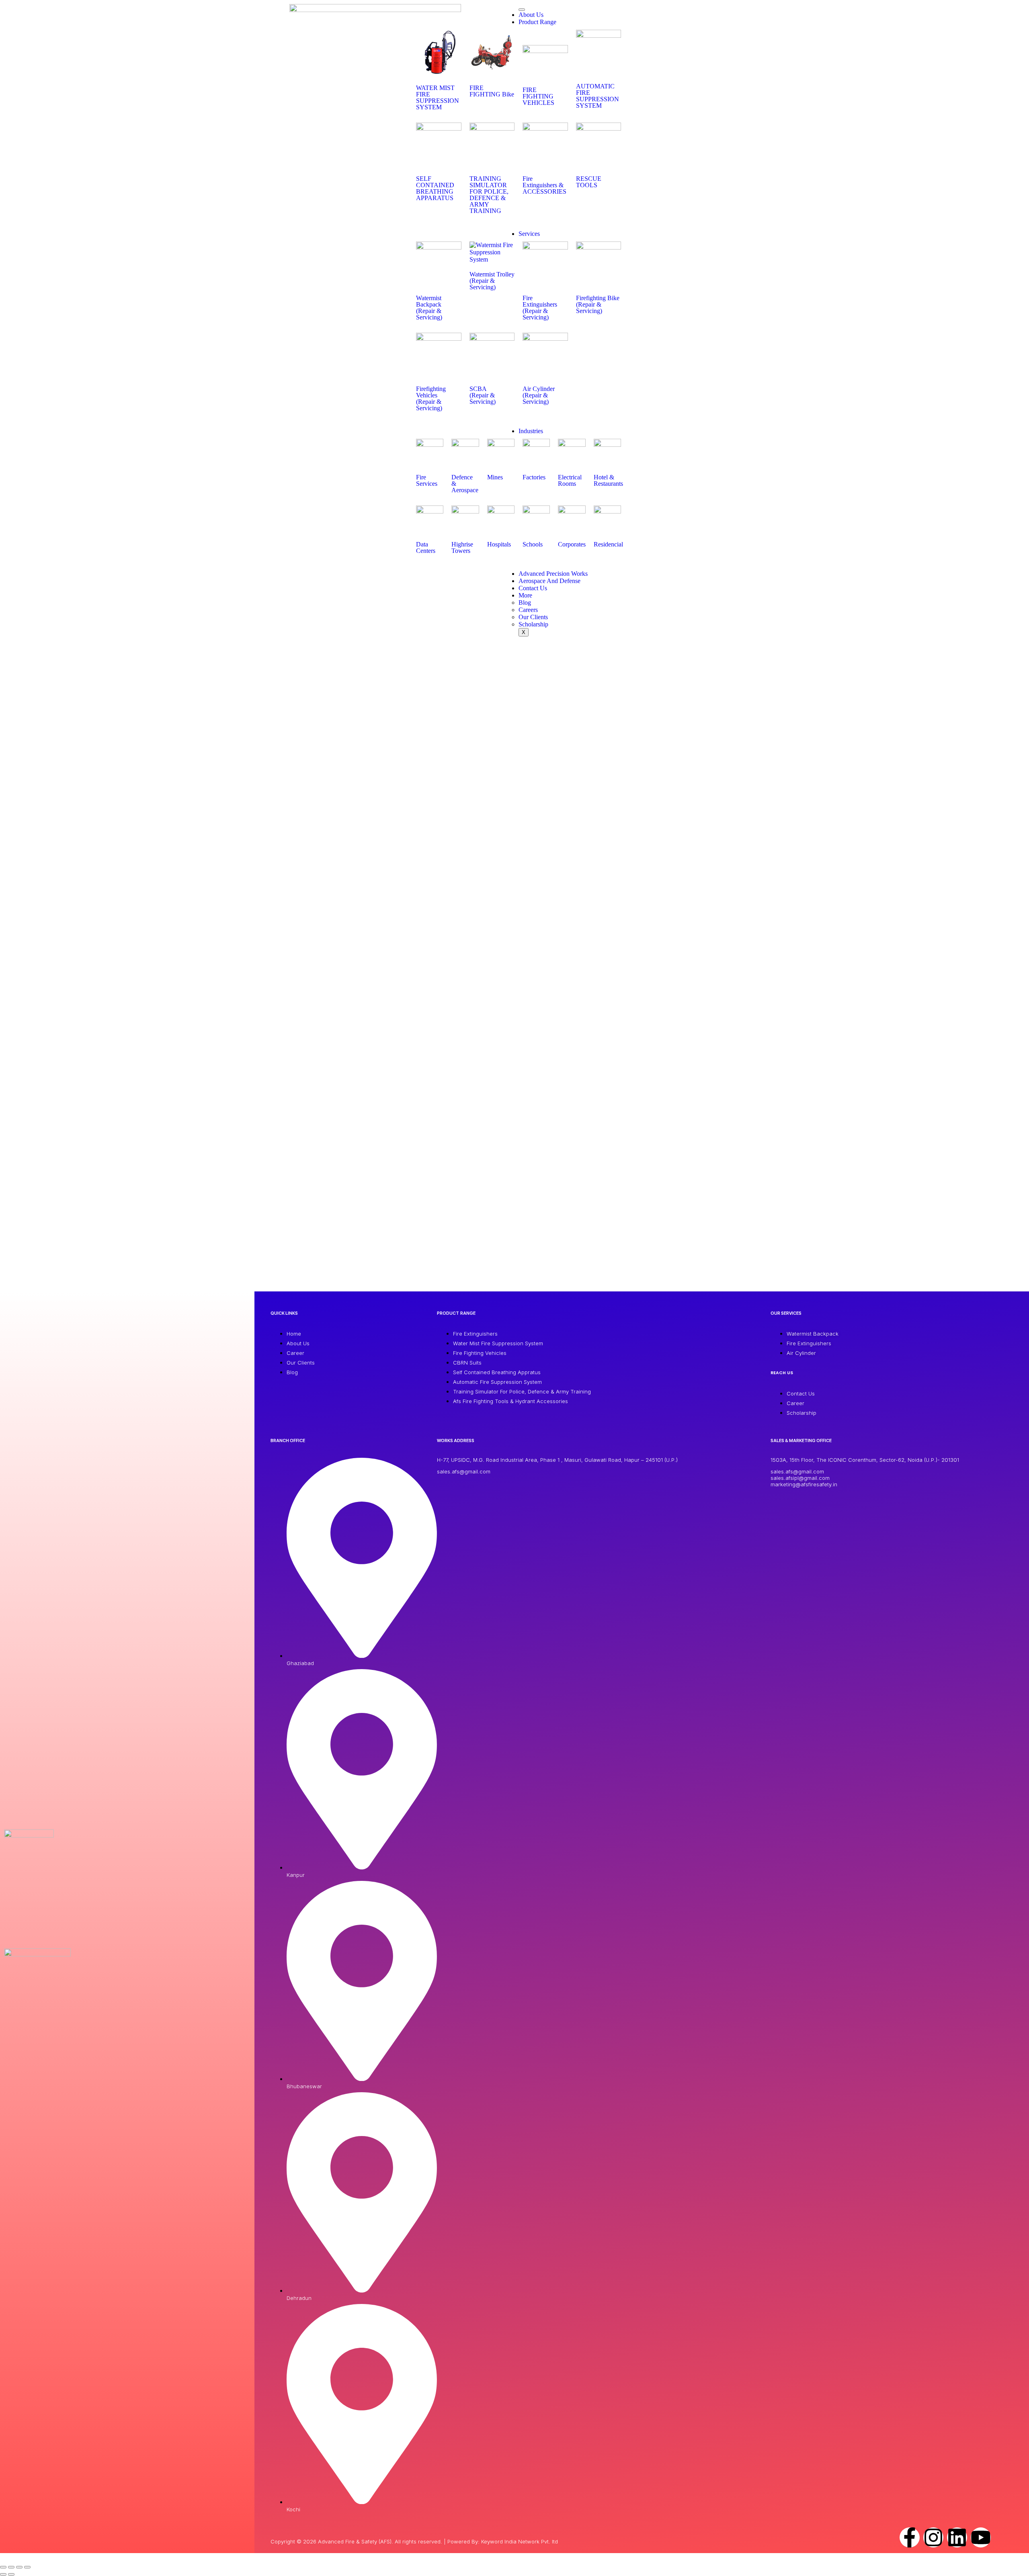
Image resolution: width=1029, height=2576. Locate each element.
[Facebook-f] (910, 2537)
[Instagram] (933, 2537)
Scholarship (533, 624)
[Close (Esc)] (27, 2567)
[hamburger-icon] (522, 10)
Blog (525, 603)
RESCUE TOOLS (589, 182)
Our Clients (533, 617)
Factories (534, 477)
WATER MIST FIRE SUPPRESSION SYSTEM (438, 97)
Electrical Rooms (570, 480)
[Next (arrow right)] (11, 2574)
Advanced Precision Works (553, 574)
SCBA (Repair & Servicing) (483, 395)
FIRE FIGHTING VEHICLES (538, 96)
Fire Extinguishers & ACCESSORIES (544, 185)
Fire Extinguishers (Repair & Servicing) (540, 308)
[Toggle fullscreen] (11, 2567)
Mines (495, 477)
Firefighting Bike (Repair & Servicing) (598, 304)
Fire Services (427, 480)
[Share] (19, 2567)
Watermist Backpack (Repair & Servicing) (429, 308)
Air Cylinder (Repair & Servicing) (539, 395)
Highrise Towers (462, 547)
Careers (528, 610)
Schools (533, 544)
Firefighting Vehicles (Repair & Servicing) (431, 398)
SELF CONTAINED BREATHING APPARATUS (435, 188)
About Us (531, 15)
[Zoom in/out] (3, 2567)
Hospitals (499, 544)
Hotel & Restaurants (608, 480)
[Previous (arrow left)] (3, 2574)
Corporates (572, 544)
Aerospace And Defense (549, 581)
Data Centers (426, 547)
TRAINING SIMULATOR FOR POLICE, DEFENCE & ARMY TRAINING (489, 195)
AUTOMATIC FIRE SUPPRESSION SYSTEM (598, 96)
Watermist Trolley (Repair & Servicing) (492, 281)
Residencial (608, 544)
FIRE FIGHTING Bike (492, 91)
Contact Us (533, 588)
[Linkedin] (957, 2537)
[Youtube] (981, 2537)
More (525, 595)
